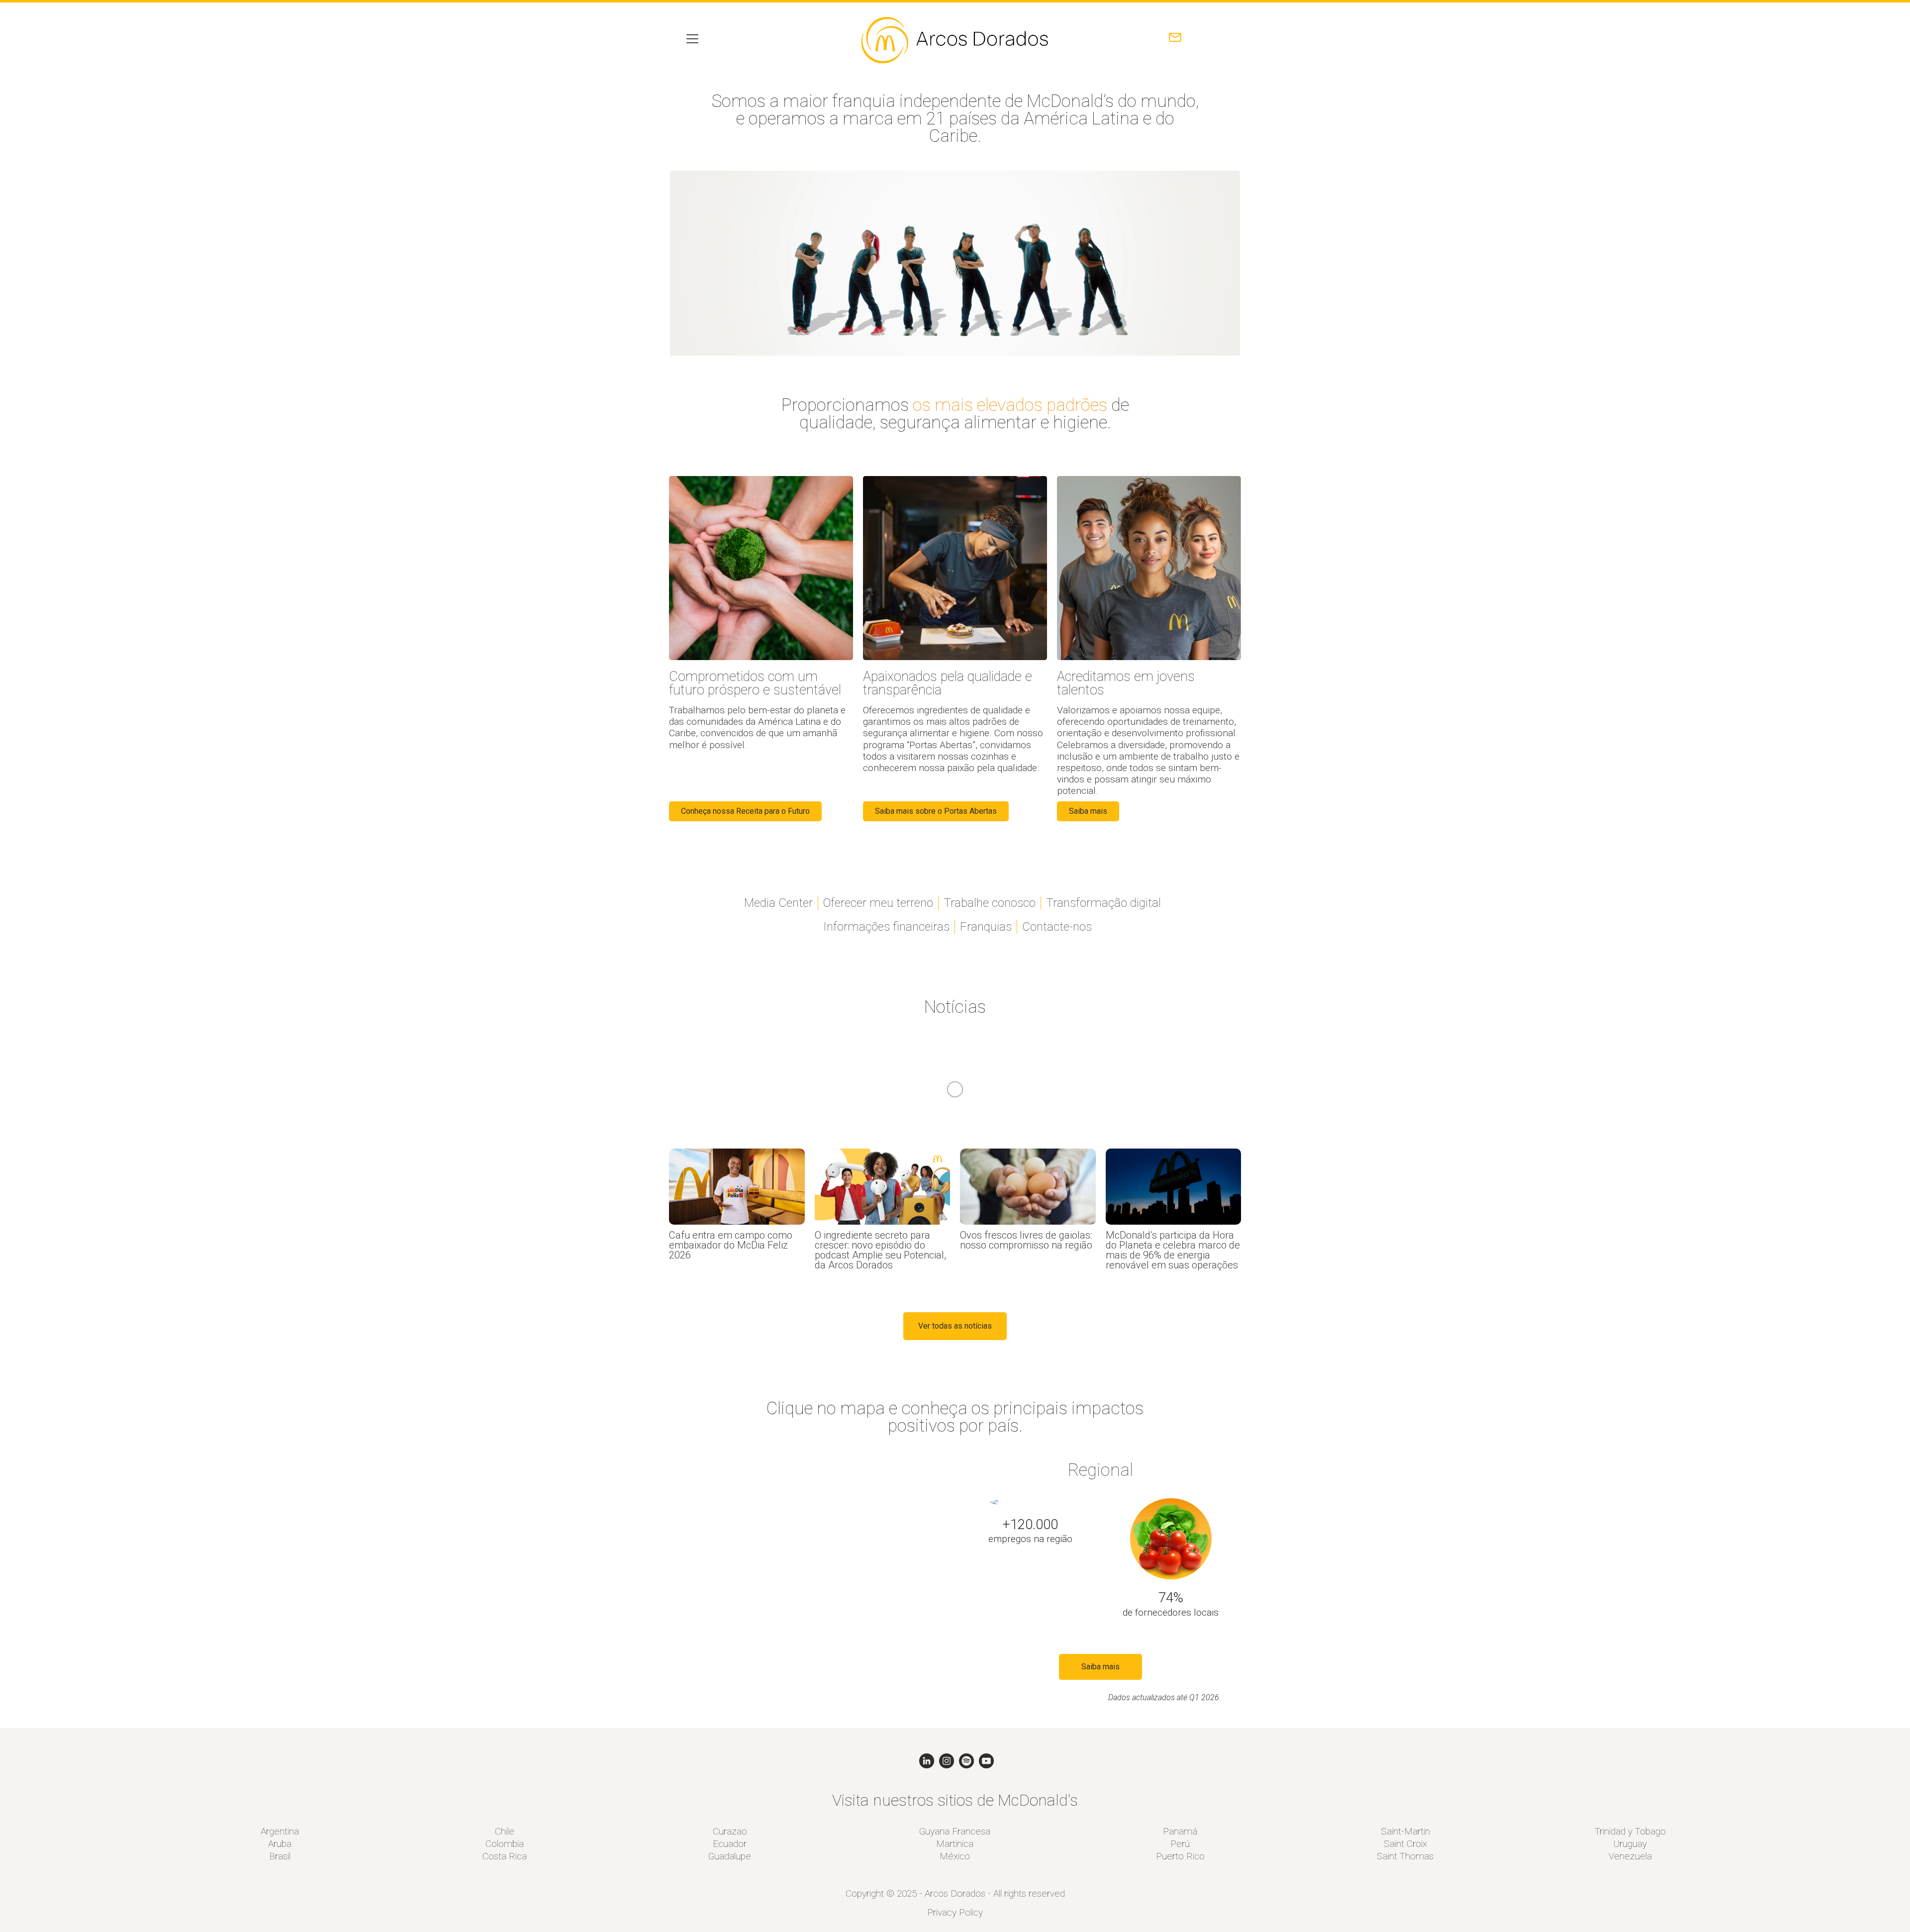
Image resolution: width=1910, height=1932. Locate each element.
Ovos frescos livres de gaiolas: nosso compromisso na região (1026, 1240)
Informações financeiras (886, 927)
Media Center (778, 903)
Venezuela (1630, 1856)
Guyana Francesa (955, 1831)
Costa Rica (505, 1856)
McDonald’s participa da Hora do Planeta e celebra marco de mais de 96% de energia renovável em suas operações (1173, 1250)
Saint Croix (1405, 1844)
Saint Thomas (1405, 1856)
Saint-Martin (1405, 1831)
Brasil (280, 1856)
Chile (505, 1831)
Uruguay (1630, 1844)
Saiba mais (1100, 1667)
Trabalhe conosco (990, 903)
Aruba (280, 1844)
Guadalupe (730, 1856)
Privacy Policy (955, 1912)
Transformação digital (1103, 903)
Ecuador (730, 1844)
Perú (1180, 1844)
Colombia (505, 1844)
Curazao (730, 1831)
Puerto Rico (1180, 1856)
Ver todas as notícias (955, 1326)
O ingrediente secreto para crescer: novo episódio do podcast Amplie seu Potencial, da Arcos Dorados (880, 1250)
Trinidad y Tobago (1630, 1831)
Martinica (955, 1844)
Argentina (280, 1831)
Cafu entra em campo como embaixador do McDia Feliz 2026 (731, 1245)
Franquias (986, 927)
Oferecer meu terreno (878, 903)
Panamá (1180, 1831)
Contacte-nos (1057, 927)
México (955, 1856)
